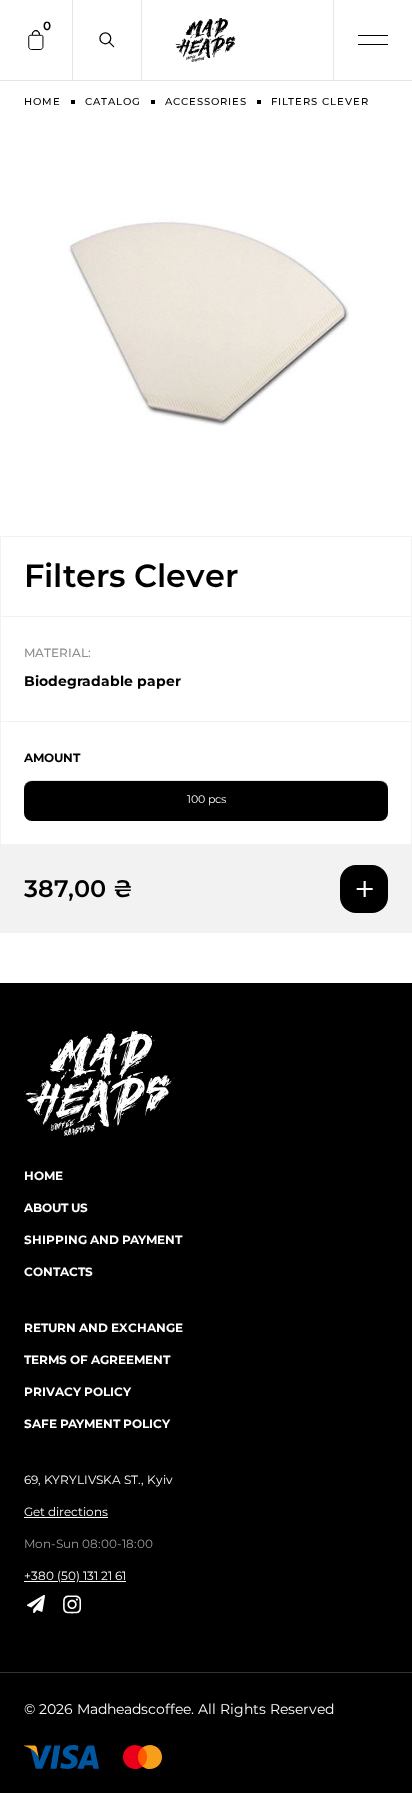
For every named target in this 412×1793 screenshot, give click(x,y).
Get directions (66, 1511)
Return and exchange (103, 1327)
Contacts (58, 1271)
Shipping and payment (103, 1239)
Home (43, 1175)
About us (56, 1207)
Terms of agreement (97, 1359)
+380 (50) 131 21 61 (75, 1575)
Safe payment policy (97, 1423)
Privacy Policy (77, 1391)
